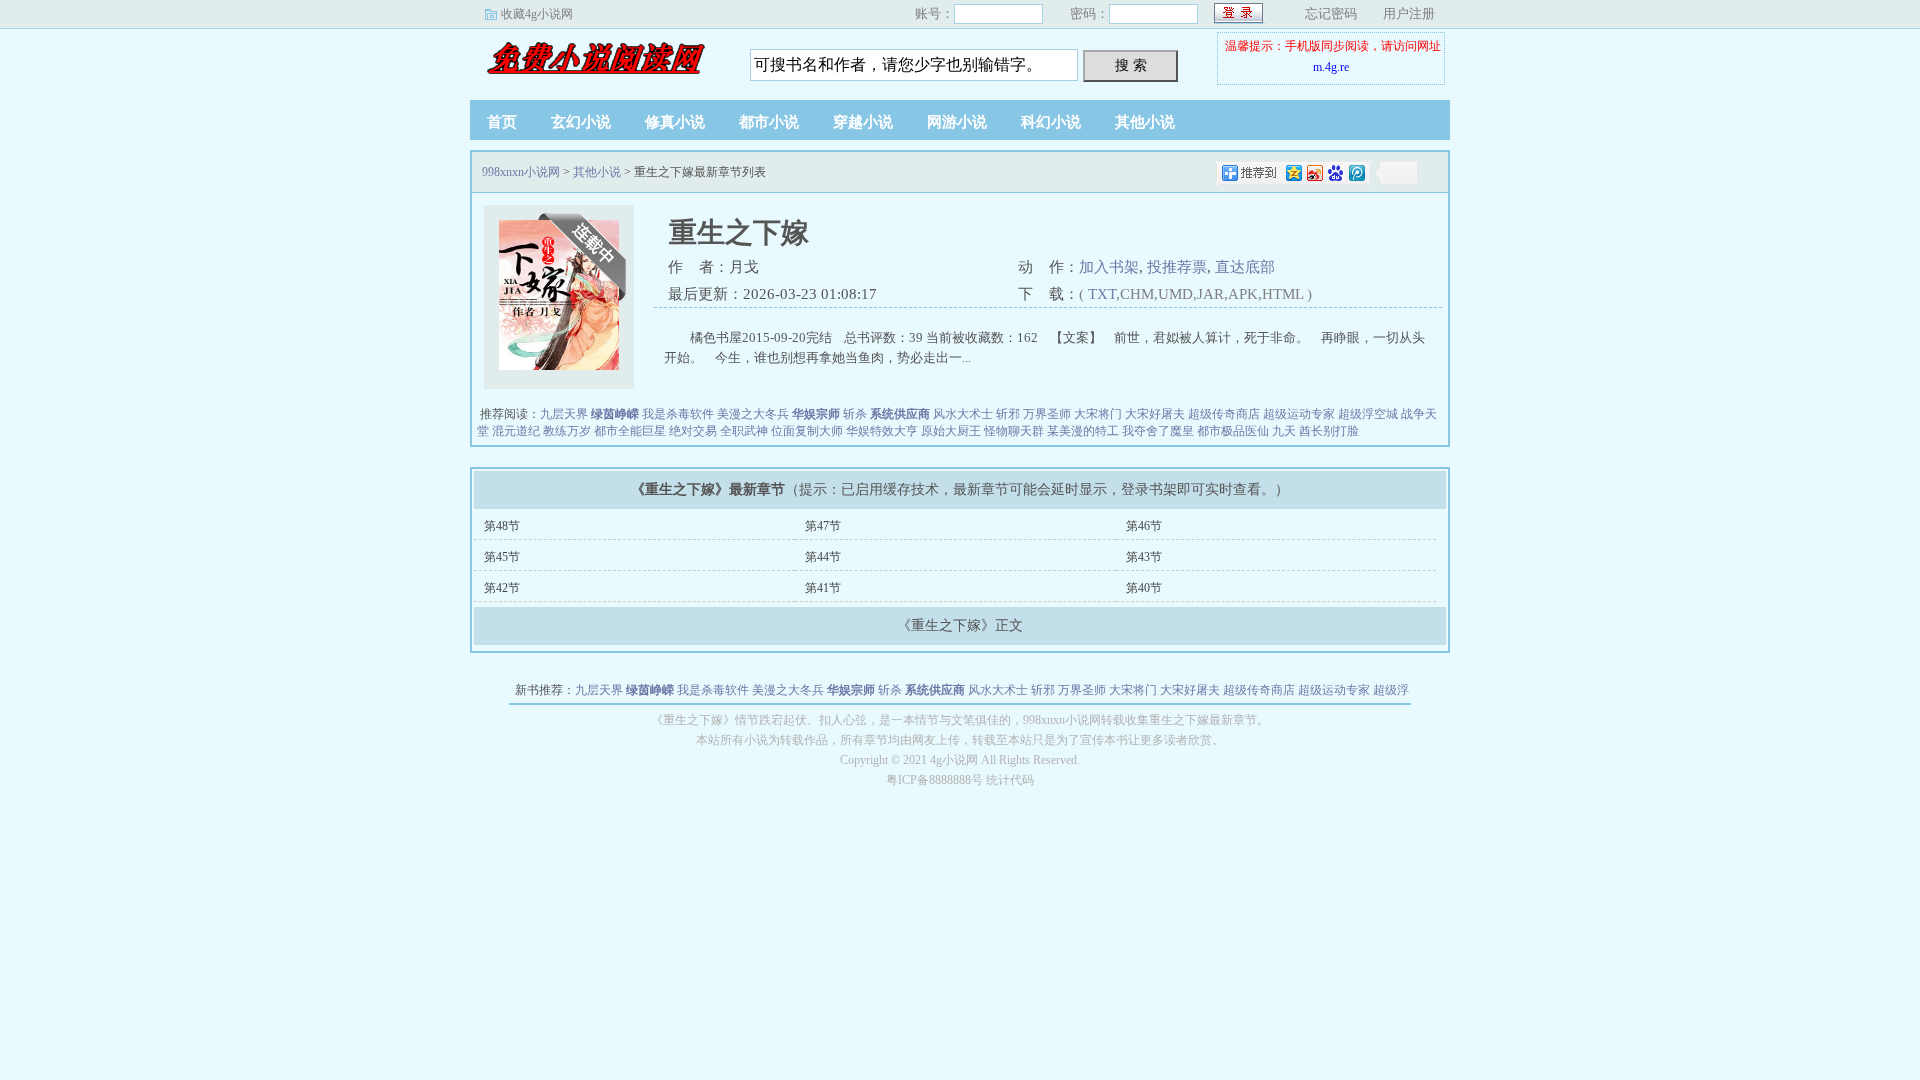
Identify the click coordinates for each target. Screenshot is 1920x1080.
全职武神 (744, 431)
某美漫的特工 (1083, 431)
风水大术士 (963, 414)
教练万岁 (567, 431)
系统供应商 (900, 414)
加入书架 (1109, 267)
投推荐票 (1177, 267)
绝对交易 (693, 431)
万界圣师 (1047, 414)
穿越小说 (863, 122)
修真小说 (675, 122)
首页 (502, 122)
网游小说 (957, 122)
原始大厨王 (951, 431)
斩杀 (855, 414)
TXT (1102, 294)
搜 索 (1131, 65)
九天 (1284, 431)
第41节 (823, 588)
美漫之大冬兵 (753, 414)
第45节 (502, 557)
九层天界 (564, 414)
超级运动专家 (1299, 414)
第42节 (502, 588)
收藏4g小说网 (537, 14)
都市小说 (769, 122)
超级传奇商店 (1224, 414)
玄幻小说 (581, 122)
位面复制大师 (807, 431)
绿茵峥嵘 (615, 414)
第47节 (823, 526)
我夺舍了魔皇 (1158, 431)
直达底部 (1245, 267)
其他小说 (1145, 122)
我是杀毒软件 (678, 414)
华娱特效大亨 (882, 431)
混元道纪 (516, 431)
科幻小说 (1051, 122)
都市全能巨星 (630, 431)
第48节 (502, 526)
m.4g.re (1331, 67)
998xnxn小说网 (595, 59)
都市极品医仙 (1233, 431)
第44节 (823, 557)
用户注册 (1409, 13)
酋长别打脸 (1329, 431)
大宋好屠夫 (1155, 414)
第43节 (1144, 557)
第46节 (1144, 526)
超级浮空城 (1368, 414)
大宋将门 (1098, 414)
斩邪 (1008, 414)
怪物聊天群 (1014, 431)
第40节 (1144, 588)
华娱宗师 (816, 414)
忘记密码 (1331, 13)
